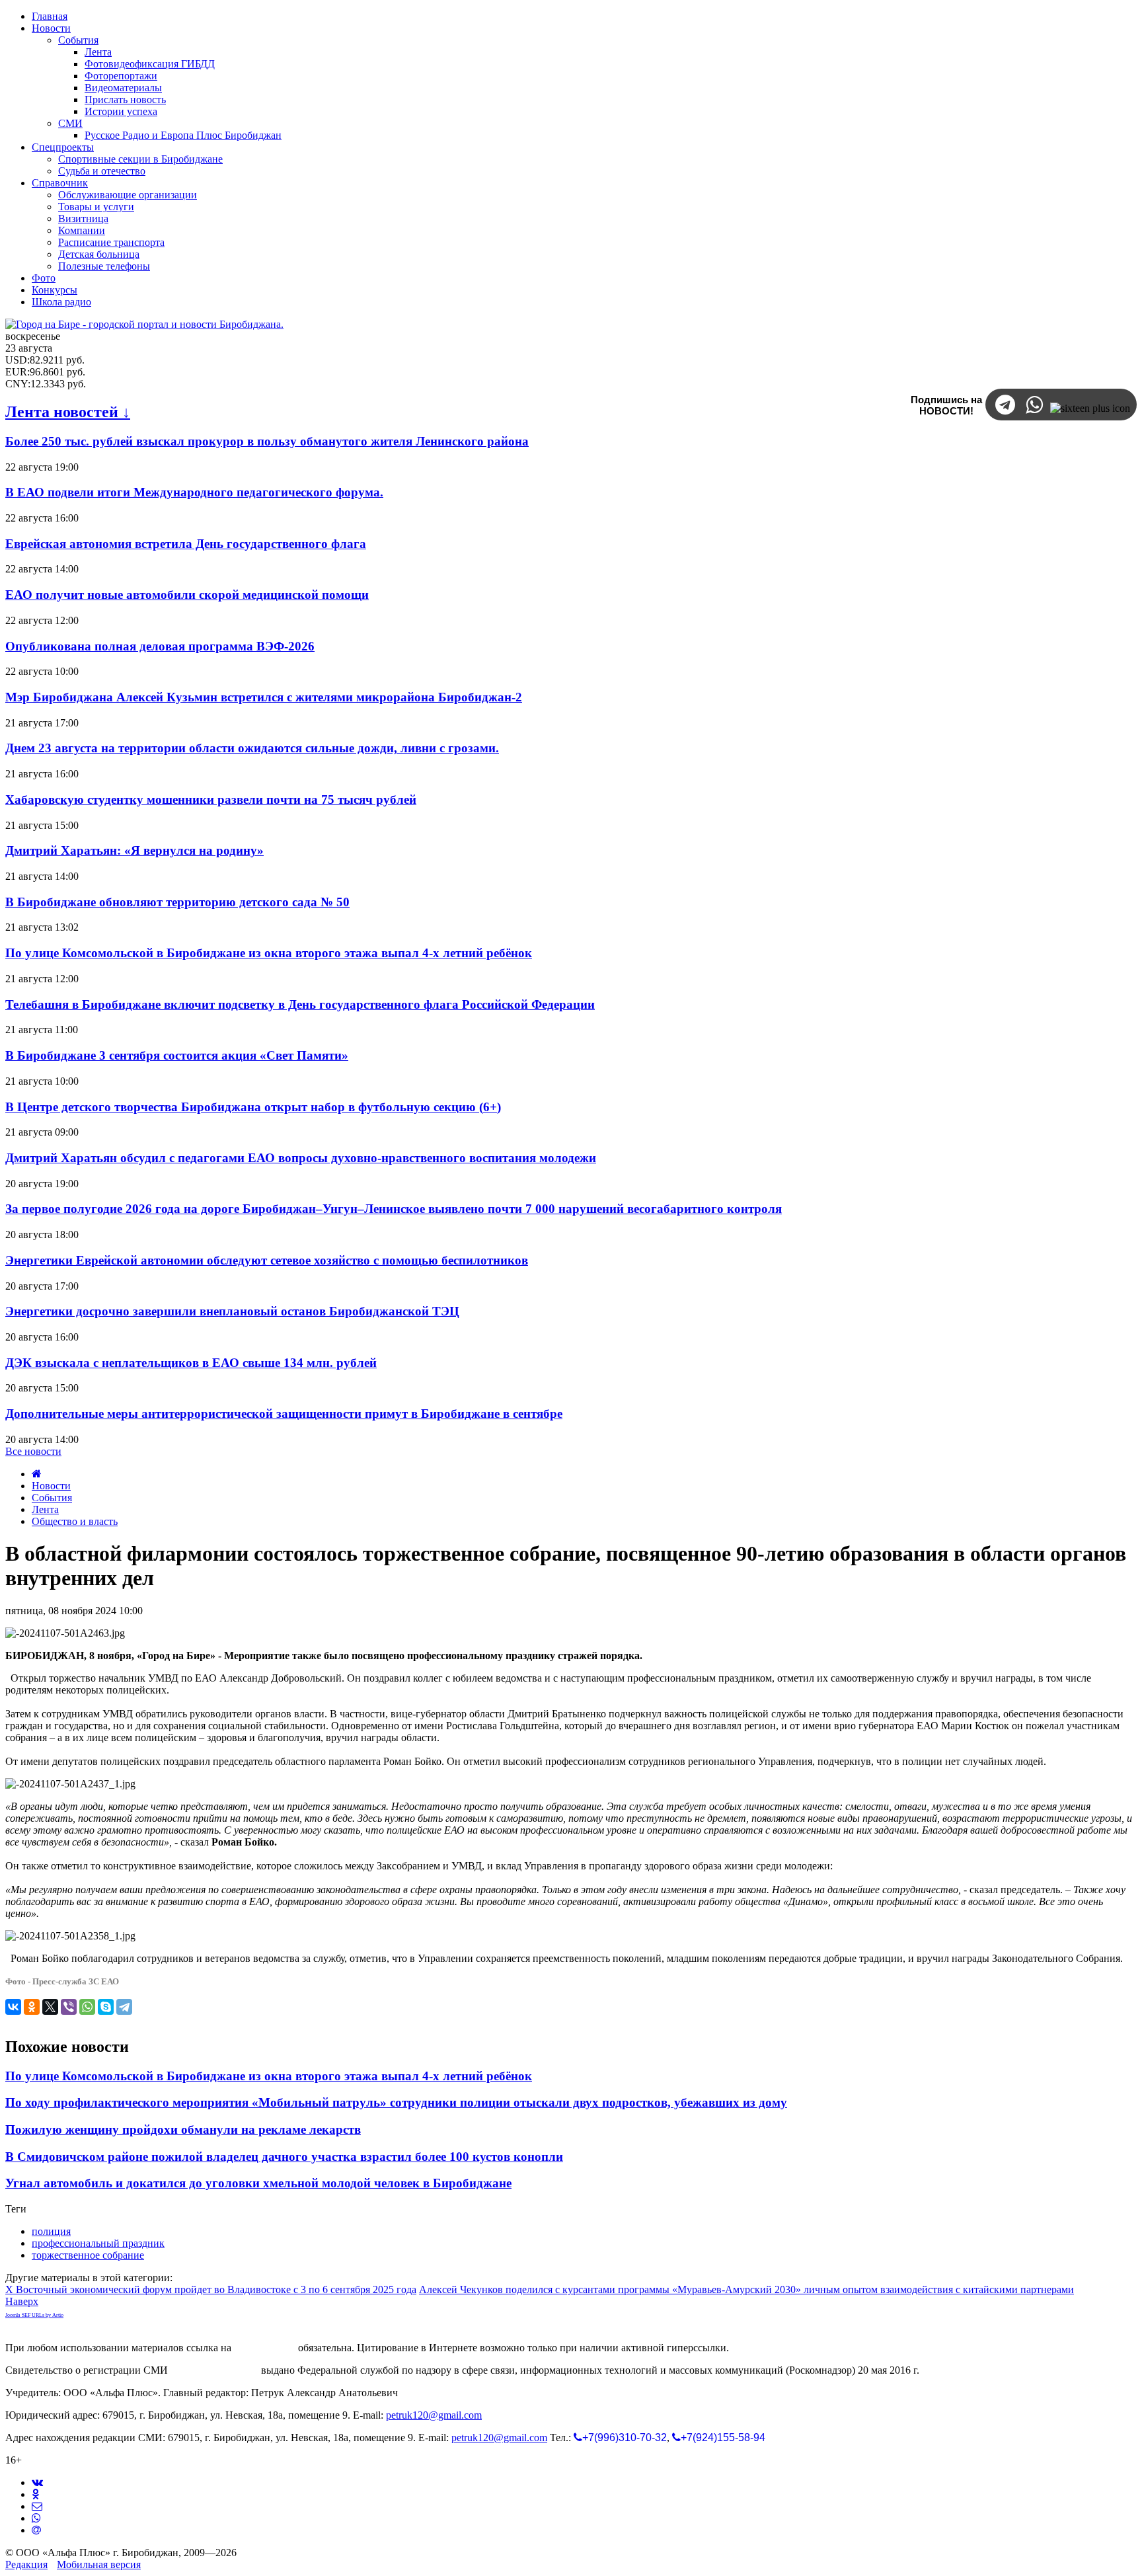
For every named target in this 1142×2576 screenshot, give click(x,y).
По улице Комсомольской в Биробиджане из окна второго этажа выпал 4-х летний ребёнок (269, 953)
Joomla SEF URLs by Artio (34, 2315)
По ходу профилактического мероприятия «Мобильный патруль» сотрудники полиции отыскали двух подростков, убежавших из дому (396, 2102)
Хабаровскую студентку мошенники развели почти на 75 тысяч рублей (211, 800)
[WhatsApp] (87, 2007)
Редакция (26, 2564)
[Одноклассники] (32, 2007)
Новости (51, 1486)
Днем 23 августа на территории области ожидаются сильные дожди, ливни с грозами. (252, 748)
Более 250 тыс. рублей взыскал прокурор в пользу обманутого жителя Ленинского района (267, 441)
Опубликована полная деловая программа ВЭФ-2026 (160, 646)
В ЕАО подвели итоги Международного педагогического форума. (194, 492)
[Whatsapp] (36, 2518)
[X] (50, 2007)
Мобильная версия (99, 2564)
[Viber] (69, 2007)
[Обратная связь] (37, 2506)
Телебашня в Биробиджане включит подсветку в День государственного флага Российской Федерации (300, 1004)
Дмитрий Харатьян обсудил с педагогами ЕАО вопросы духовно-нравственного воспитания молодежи (301, 1158)
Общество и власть (75, 1521)
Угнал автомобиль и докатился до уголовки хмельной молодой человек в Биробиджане (258, 2183)
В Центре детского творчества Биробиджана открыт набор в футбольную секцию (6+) (253, 1107)
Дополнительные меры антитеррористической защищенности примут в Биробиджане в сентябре (284, 1414)
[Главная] (37, 1474)
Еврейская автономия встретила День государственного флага (186, 544)
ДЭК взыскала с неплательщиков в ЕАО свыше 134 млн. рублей (191, 1363)
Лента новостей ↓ (68, 412)
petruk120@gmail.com (434, 2415)
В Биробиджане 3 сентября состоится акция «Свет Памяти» (177, 1055)
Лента (45, 1509)
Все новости (33, 1451)
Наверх (22, 2301)
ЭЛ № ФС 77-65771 (214, 2370)
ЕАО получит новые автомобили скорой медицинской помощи (187, 595)
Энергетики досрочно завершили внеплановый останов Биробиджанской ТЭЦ (232, 1311)
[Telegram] (124, 2007)
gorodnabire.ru (265, 2348)
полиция (51, 2231)
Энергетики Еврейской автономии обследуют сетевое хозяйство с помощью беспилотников (267, 1260)
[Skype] (106, 2007)
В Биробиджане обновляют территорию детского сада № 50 (177, 902)
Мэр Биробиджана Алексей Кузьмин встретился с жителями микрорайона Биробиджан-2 (264, 697)
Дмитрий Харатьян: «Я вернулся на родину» (134, 850)
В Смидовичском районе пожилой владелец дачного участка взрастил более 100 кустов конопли (284, 2157)
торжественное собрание (88, 2255)
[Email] (36, 2530)
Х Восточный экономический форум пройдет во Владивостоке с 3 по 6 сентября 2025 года (211, 2289)
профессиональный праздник (98, 2243)
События (52, 1498)
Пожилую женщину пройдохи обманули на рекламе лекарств (183, 2129)
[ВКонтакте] (13, 2007)
